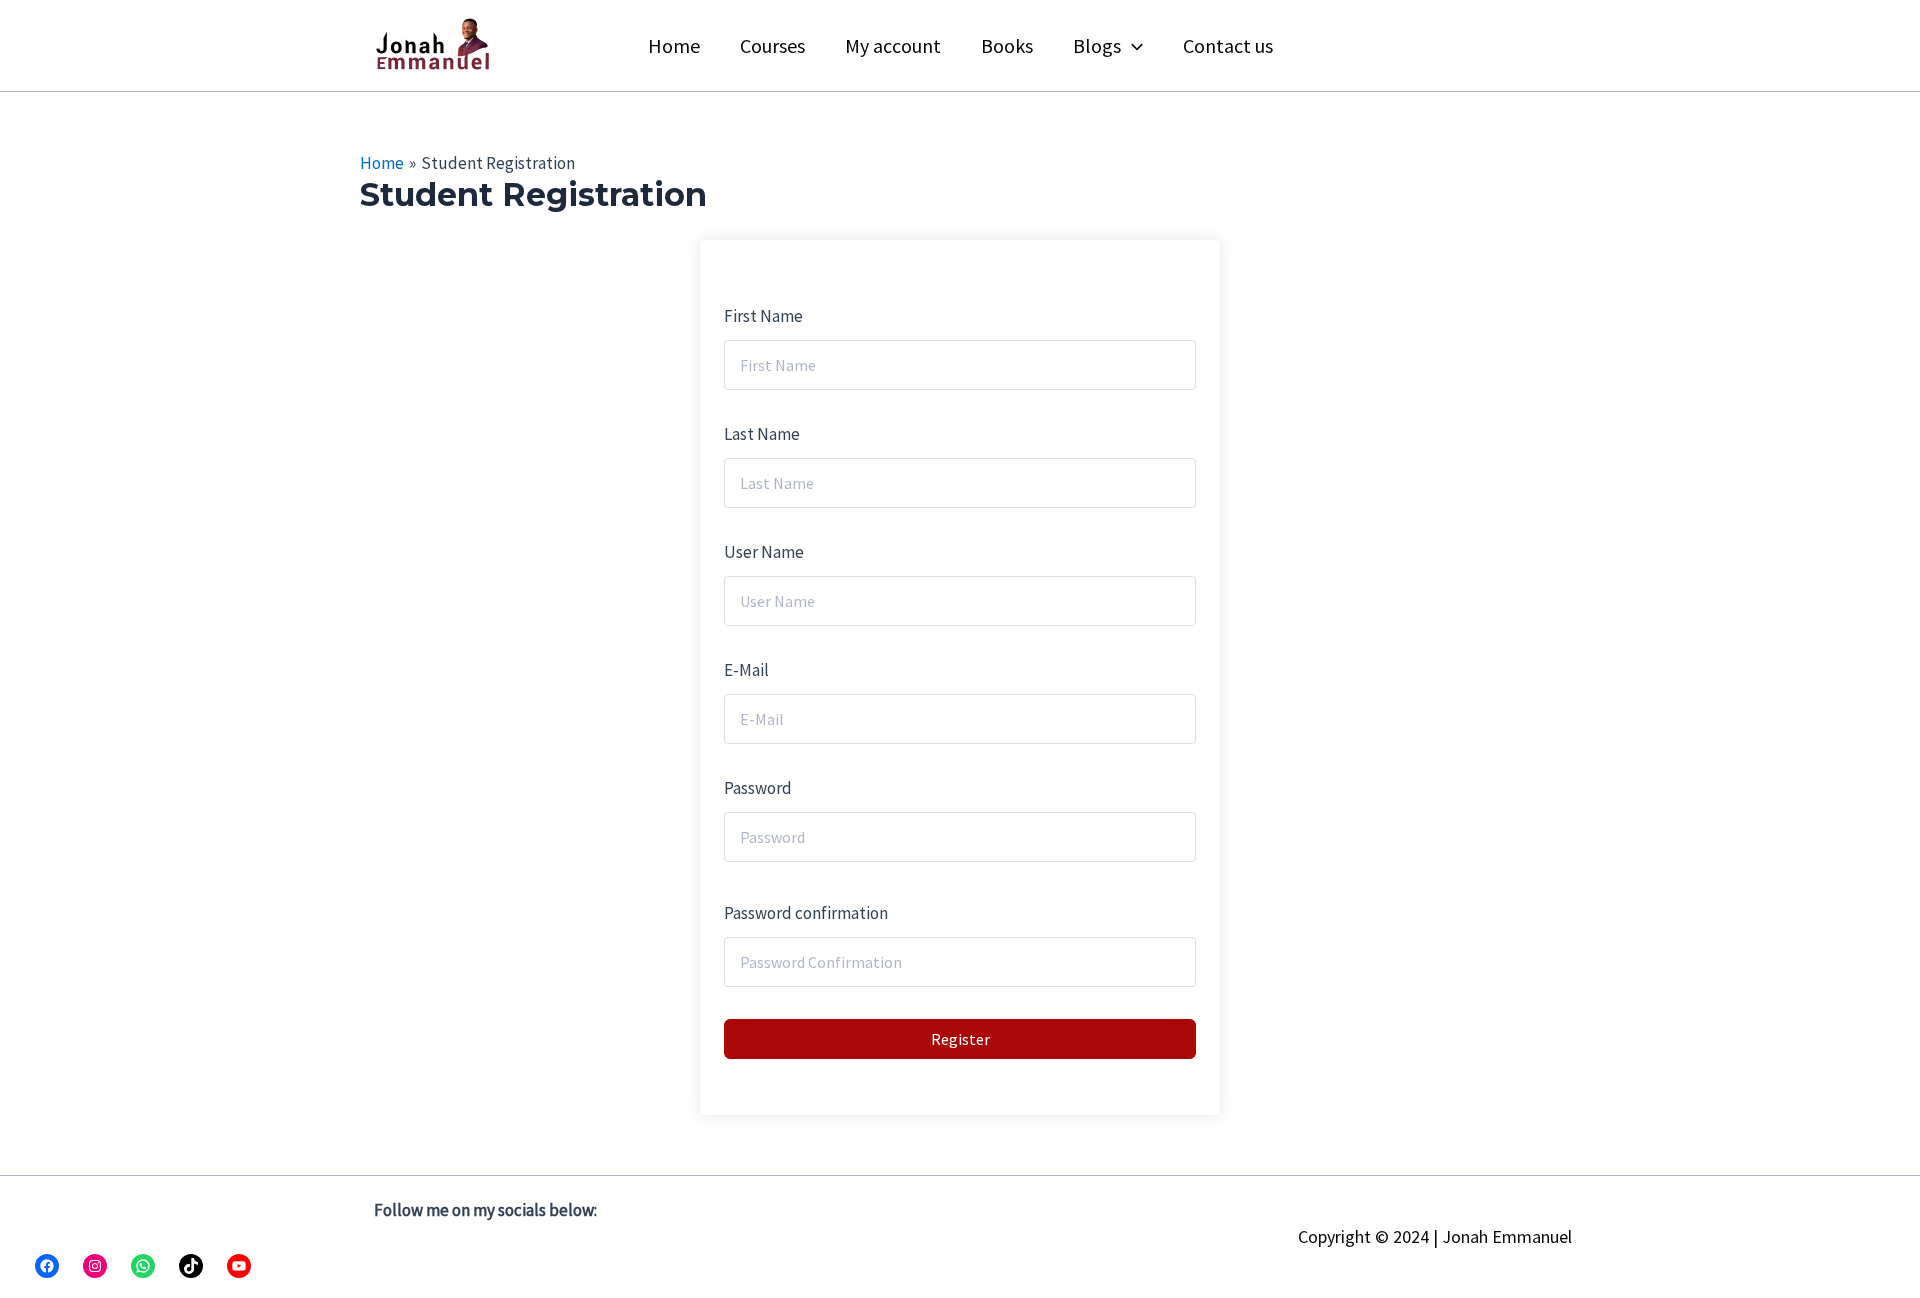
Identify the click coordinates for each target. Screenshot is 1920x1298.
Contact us (1228, 45)
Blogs (1097, 45)
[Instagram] (95, 1266)
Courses (772, 45)
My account (893, 45)
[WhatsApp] (143, 1266)
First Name (763, 316)
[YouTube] (239, 1266)
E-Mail (746, 670)
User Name (764, 552)
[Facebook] (47, 1266)
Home (674, 45)
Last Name (762, 434)
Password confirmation (806, 913)
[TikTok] (191, 1266)
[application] (1132, 46)
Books (1007, 45)
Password (758, 788)
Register (960, 1039)
